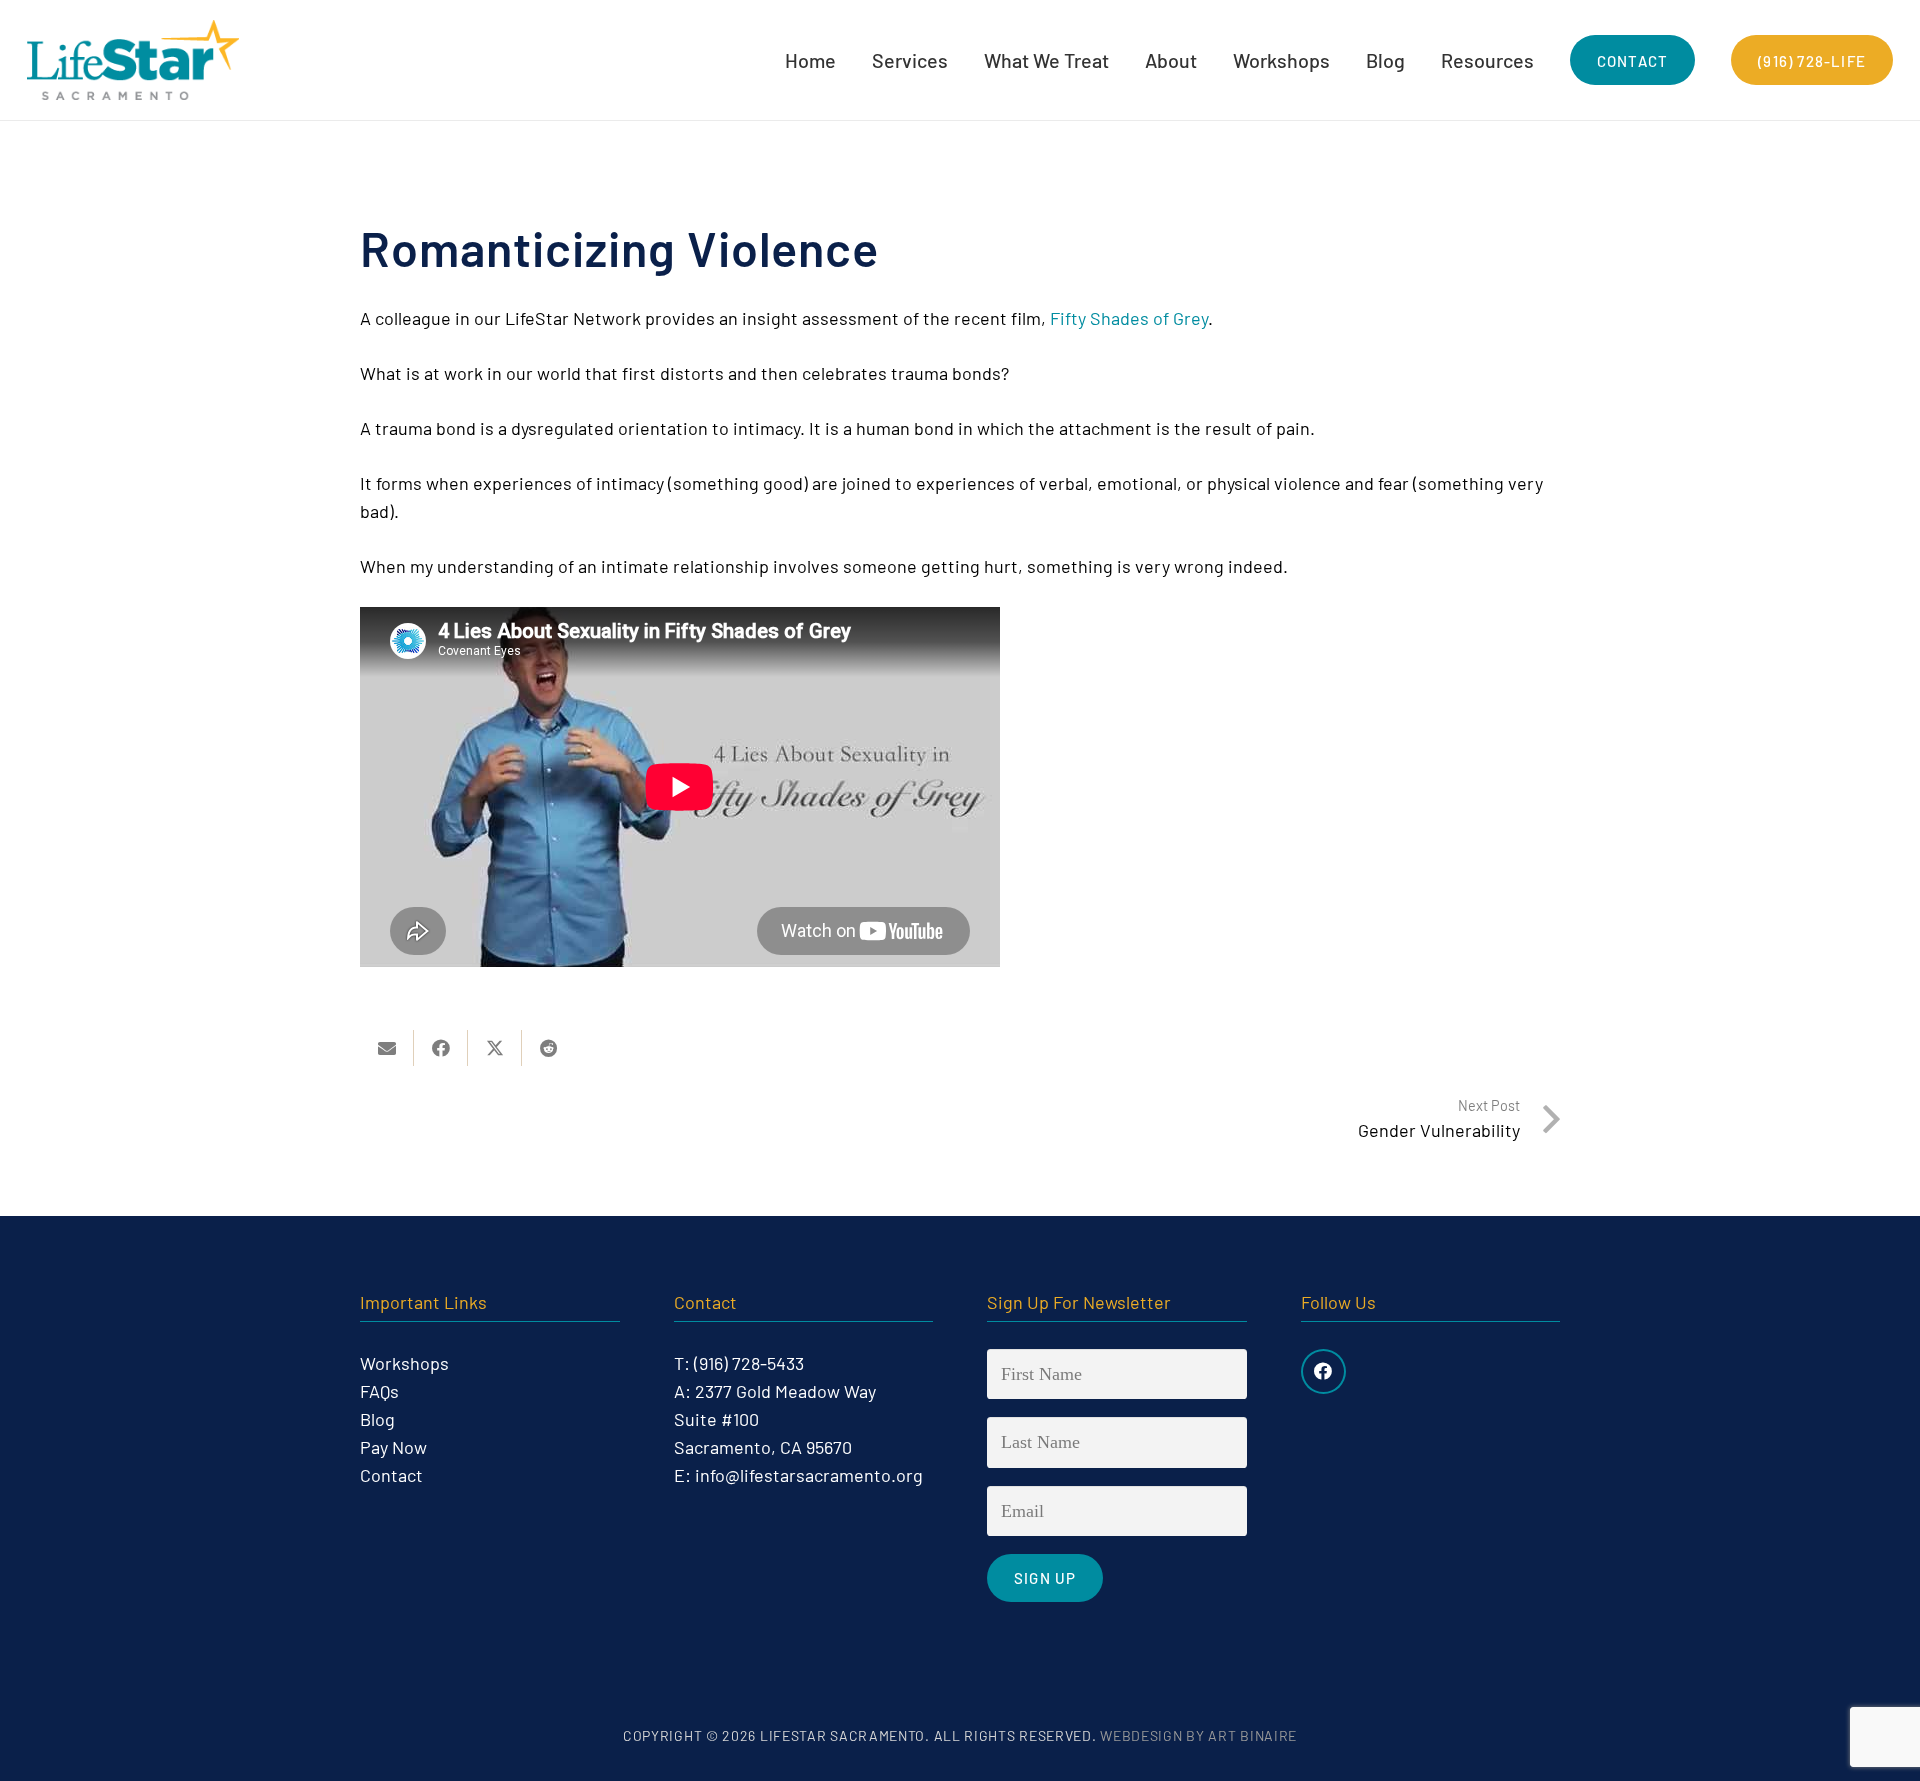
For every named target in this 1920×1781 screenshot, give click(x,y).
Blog (377, 1419)
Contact (391, 1475)
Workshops (404, 1363)
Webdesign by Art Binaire (1198, 1735)
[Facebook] (1323, 1371)
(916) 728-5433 (749, 1363)
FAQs (379, 1391)
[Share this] (441, 1048)
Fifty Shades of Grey (1129, 318)
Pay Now (393, 1447)
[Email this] (387, 1048)
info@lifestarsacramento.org (809, 1475)
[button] (960, 60)
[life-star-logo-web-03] (133, 60)
